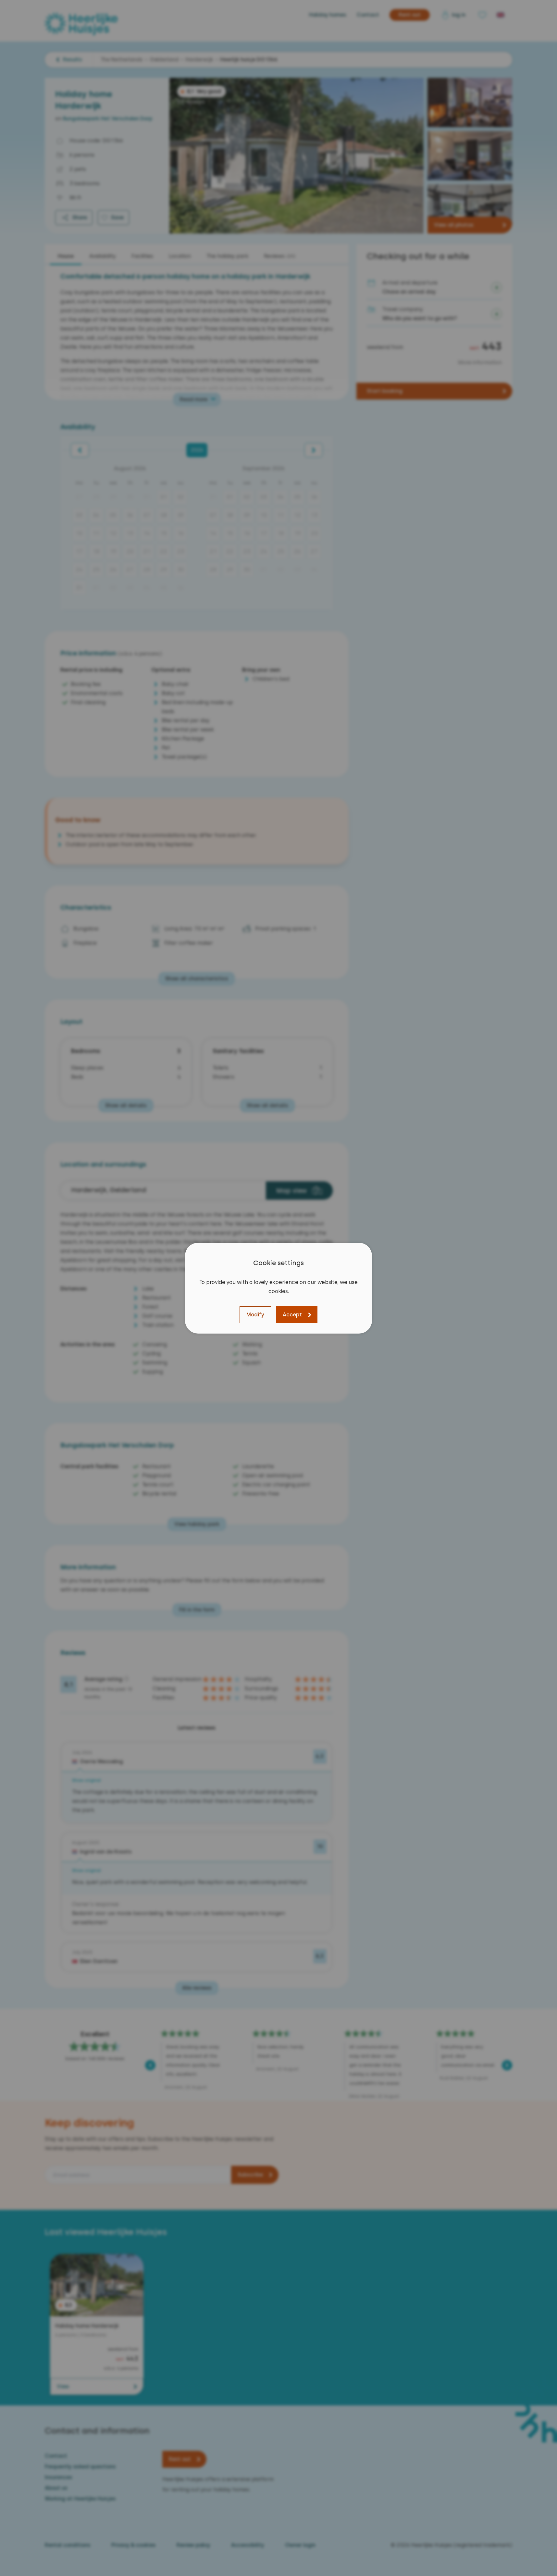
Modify (255, 1315)
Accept (292, 1315)
